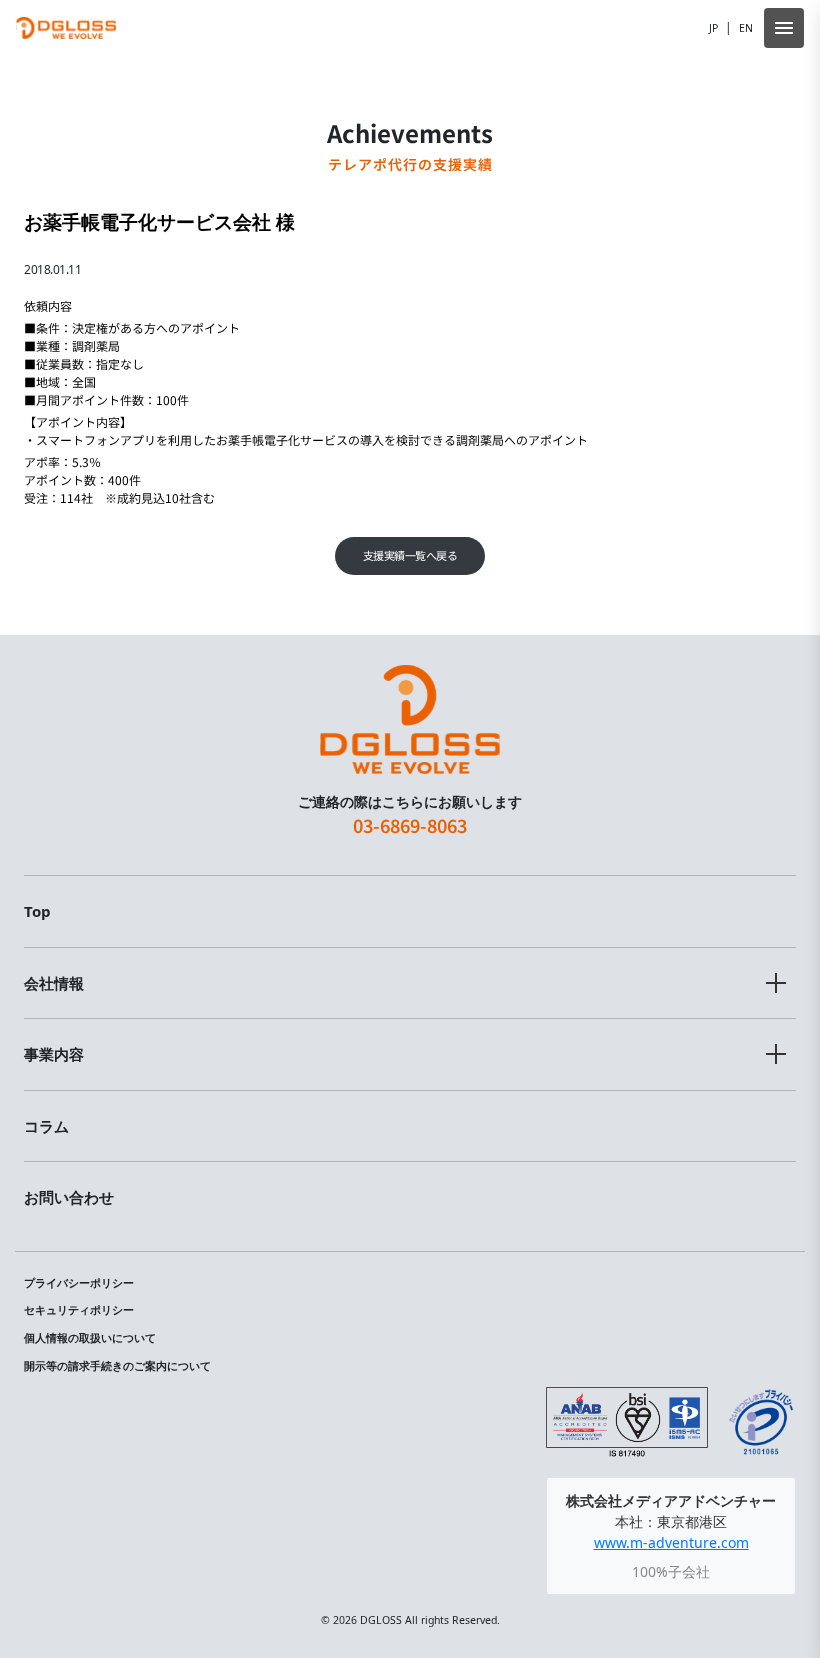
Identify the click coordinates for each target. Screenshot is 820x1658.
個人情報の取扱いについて (90, 1338)
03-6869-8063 (410, 825)
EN (746, 28)
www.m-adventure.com (671, 1542)
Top (37, 911)
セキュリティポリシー (79, 1310)
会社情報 (54, 983)
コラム (46, 1126)
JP (713, 28)
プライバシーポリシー (79, 1283)
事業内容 (54, 1054)
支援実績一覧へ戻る (410, 555)
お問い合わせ (69, 1197)
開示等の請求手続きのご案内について (117, 1366)
